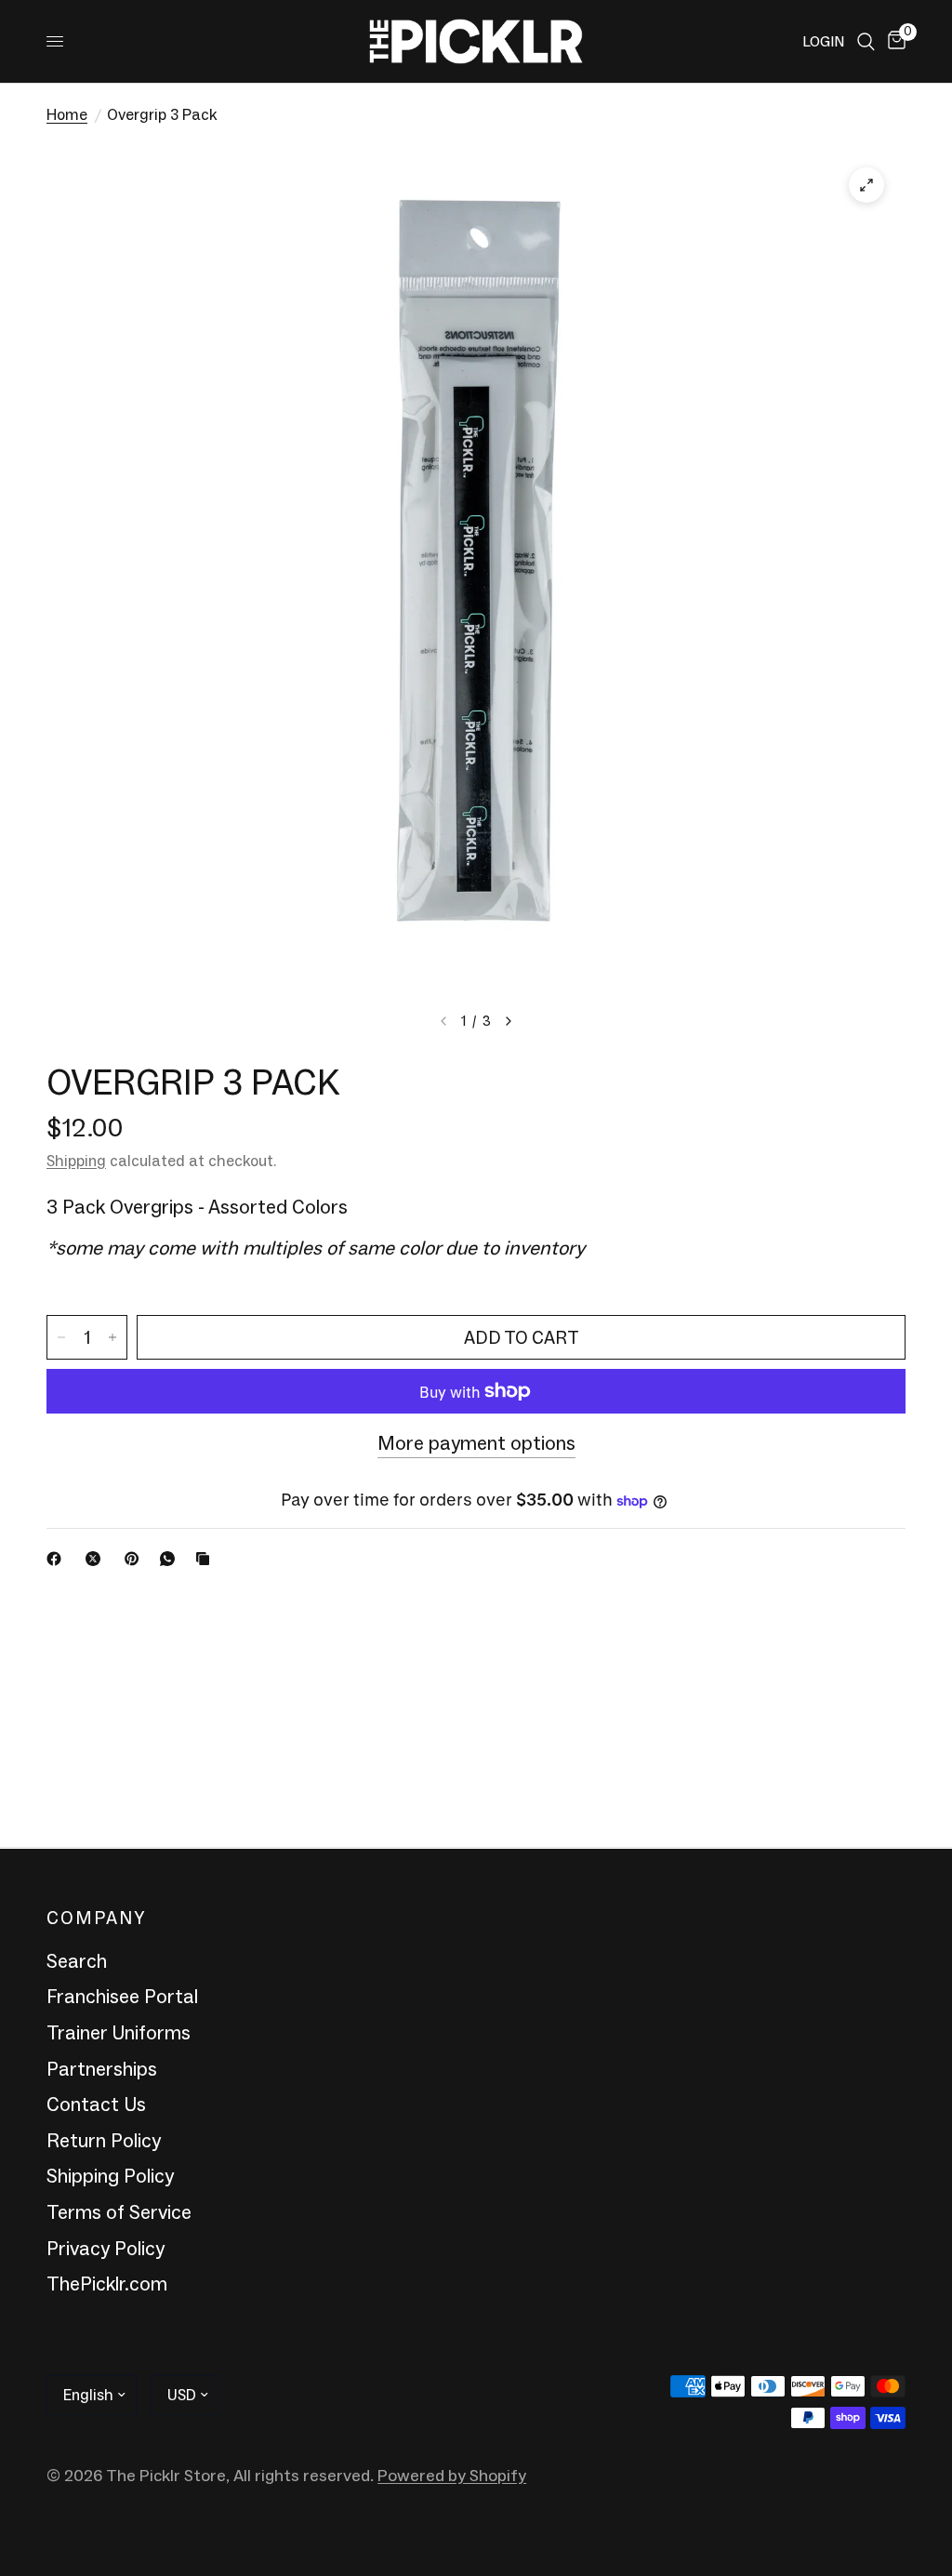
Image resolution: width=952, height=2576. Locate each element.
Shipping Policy (110, 2176)
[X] (97, 1559)
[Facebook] (58, 1559)
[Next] (509, 1021)
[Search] (866, 41)
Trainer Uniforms (119, 2033)
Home (67, 114)
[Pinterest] (136, 1559)
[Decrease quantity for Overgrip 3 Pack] (61, 1337)
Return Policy (104, 2141)
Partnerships (102, 2069)
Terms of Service (119, 2212)
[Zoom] (866, 185)
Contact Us (96, 2105)
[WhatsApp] (171, 1559)
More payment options (476, 1444)
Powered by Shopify (452, 2476)
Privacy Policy (106, 2249)
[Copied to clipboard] (206, 1559)
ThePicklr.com (107, 2284)
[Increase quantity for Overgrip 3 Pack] (112, 1337)
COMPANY (96, 1919)
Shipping (76, 1161)
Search (77, 1961)
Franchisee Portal (122, 1997)
